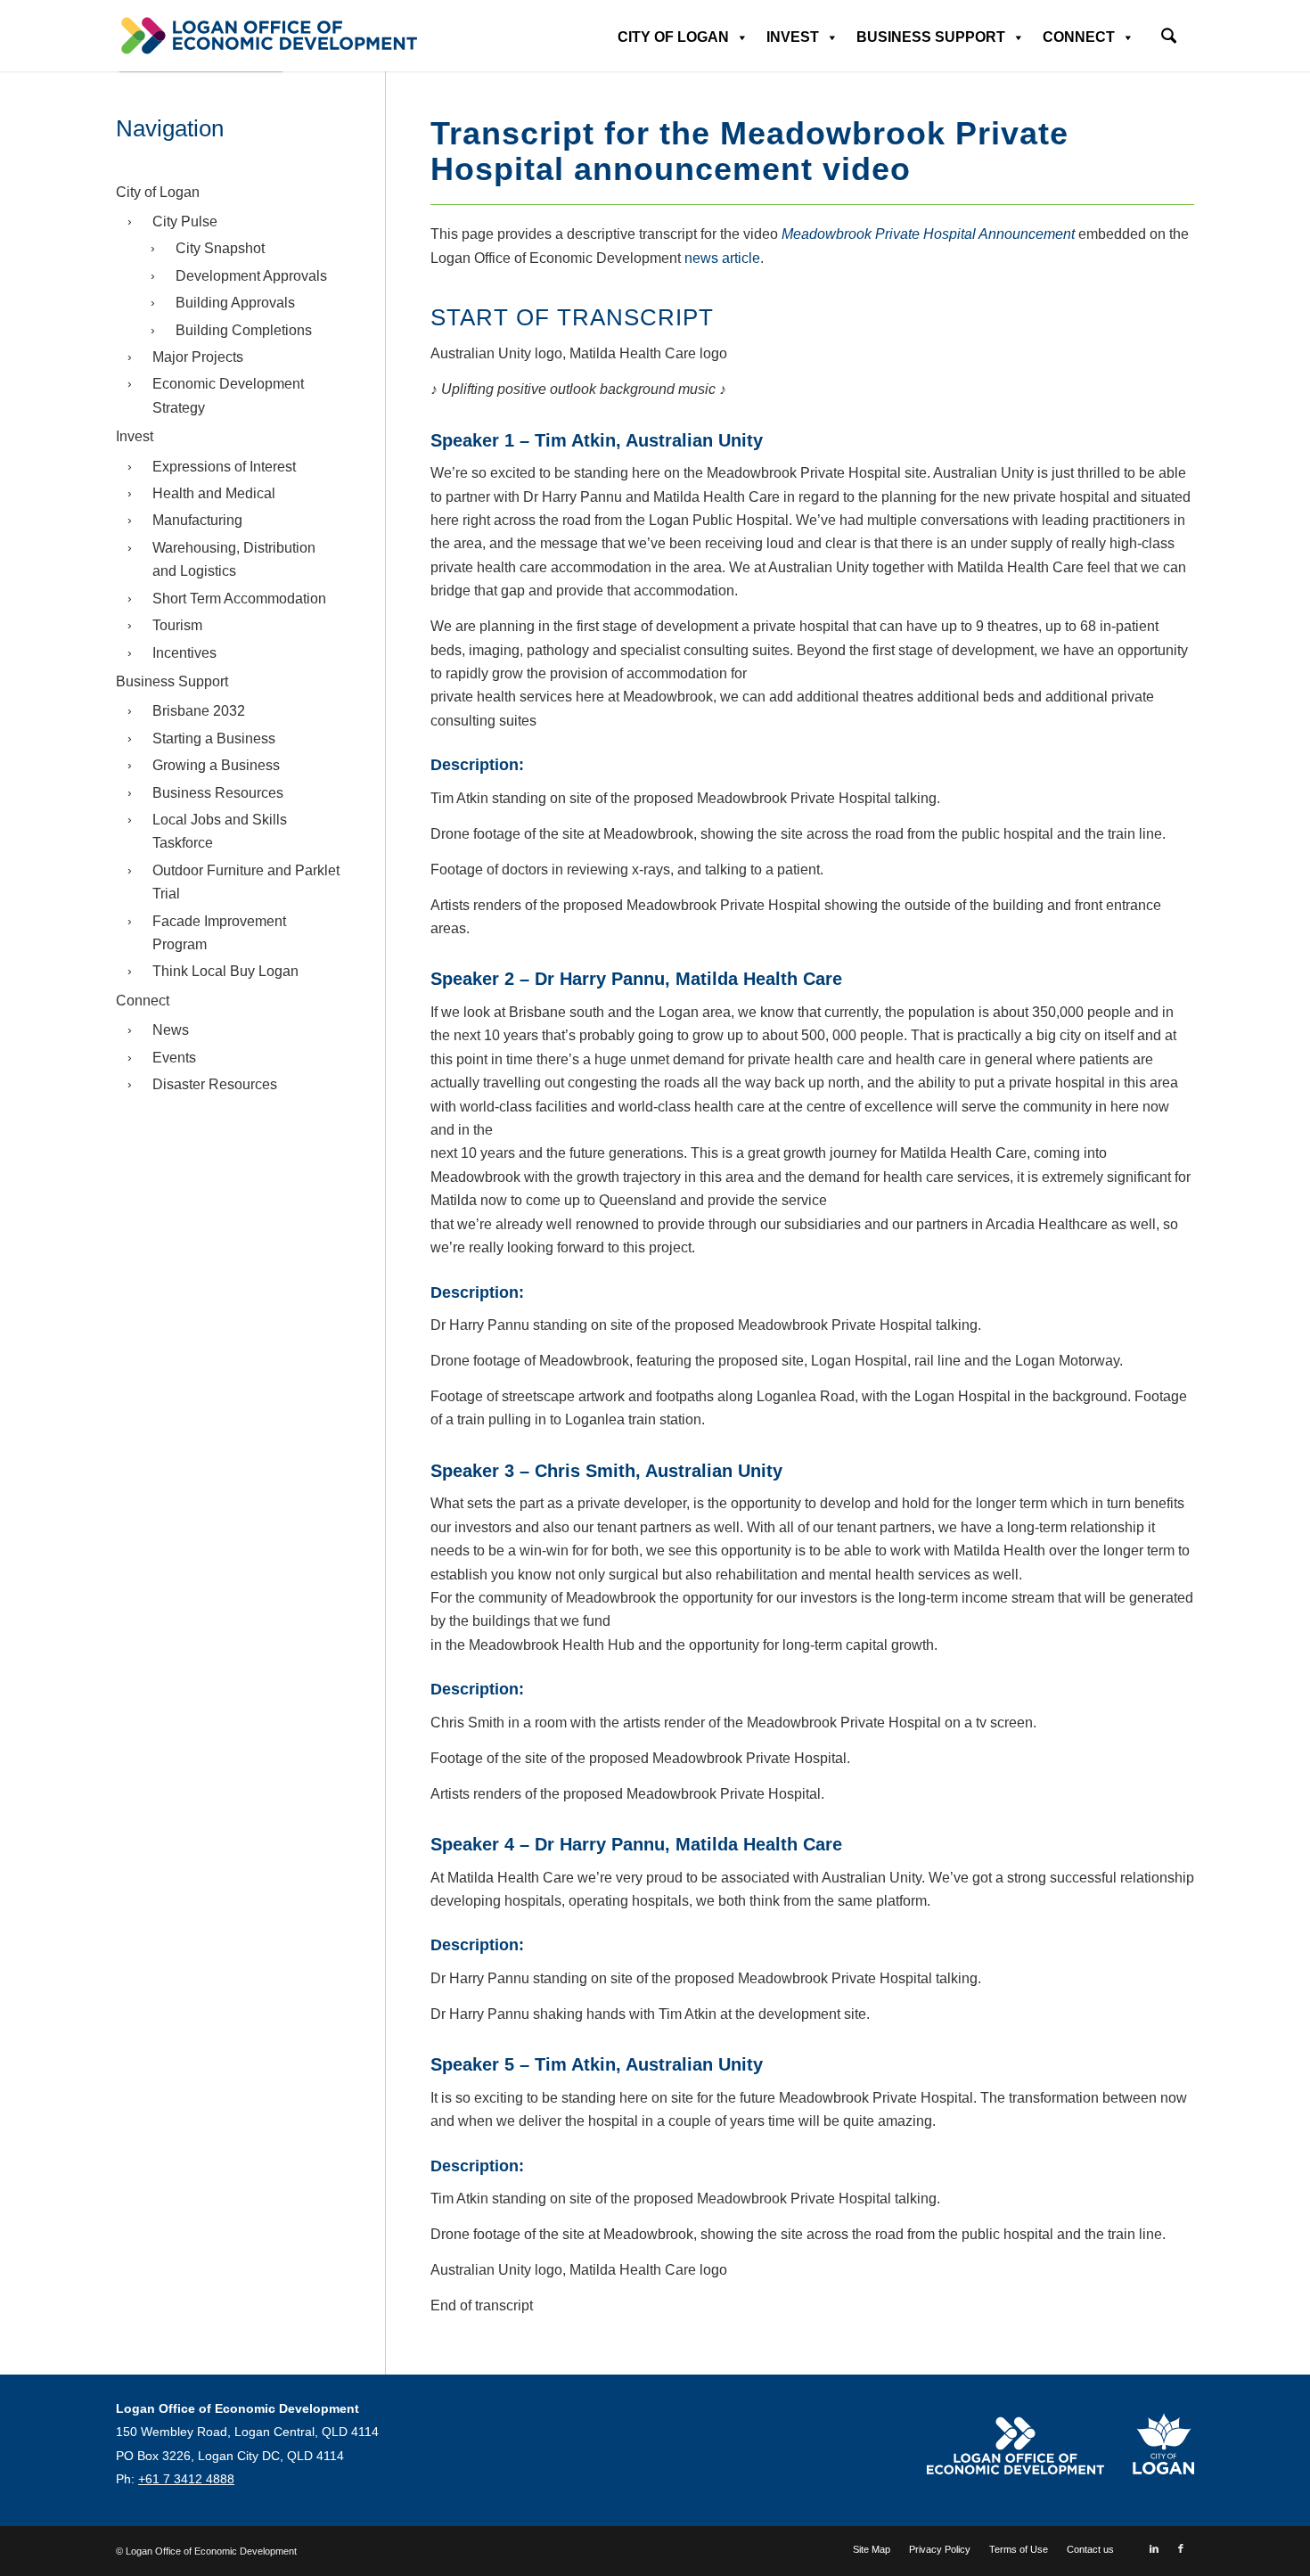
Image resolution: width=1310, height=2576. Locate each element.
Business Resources (218, 793)
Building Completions (244, 330)
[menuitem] (1169, 30)
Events (174, 1058)
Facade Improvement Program (219, 933)
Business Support (931, 37)
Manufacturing (197, 520)
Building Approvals (235, 303)
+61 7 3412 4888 (186, 2479)
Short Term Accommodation (239, 599)
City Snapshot (220, 248)
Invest (793, 37)
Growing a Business (216, 765)
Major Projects (198, 357)
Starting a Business (214, 738)
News (171, 1030)
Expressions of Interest (224, 467)
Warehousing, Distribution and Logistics (234, 559)
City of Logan (673, 37)
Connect (1079, 37)
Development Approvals (251, 276)
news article (722, 258)
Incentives (184, 653)
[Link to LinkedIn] (1154, 2548)
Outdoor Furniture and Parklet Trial (246, 882)
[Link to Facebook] (1181, 2548)
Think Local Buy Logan (225, 971)
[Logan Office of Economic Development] (267, 36)
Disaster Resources (215, 1084)
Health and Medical (214, 493)
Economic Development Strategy (228, 395)
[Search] (1169, 38)
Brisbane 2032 (199, 711)
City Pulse (185, 222)
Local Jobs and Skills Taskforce (220, 831)
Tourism (177, 625)
